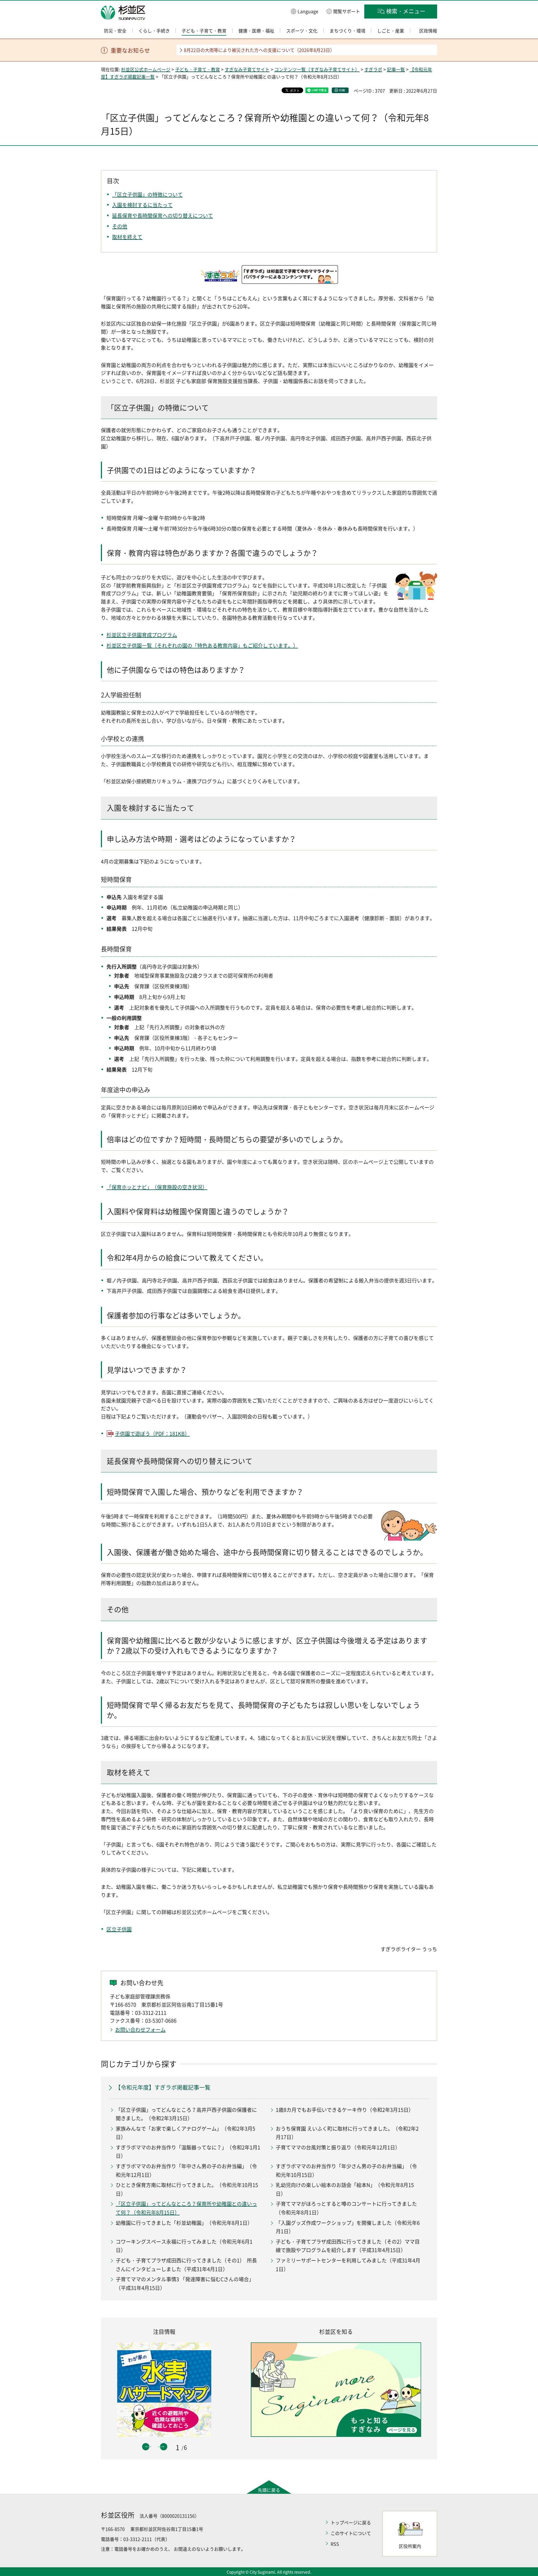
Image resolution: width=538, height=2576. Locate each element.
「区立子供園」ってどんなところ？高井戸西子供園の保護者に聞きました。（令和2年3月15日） (186, 2114)
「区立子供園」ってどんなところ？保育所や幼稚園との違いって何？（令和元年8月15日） (186, 2208)
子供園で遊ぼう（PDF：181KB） (152, 1434)
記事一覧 (396, 69)
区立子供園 (119, 1929)
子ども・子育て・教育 (198, 69)
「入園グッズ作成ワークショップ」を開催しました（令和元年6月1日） (348, 2227)
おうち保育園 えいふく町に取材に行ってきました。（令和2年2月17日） (347, 2133)
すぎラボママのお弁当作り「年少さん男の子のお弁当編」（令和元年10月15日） (346, 2170)
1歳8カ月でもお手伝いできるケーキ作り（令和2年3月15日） (345, 2110)
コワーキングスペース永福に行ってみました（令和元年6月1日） (184, 2246)
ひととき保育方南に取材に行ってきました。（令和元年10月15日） (187, 2189)
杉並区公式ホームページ (146, 69)
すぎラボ (373, 69)
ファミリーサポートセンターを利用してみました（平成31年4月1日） (348, 2265)
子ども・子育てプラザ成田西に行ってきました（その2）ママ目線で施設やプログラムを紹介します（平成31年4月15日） (348, 2246)
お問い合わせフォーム (140, 2030)
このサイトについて (351, 2533)
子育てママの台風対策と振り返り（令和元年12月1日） (338, 2147)
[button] (305, 11)
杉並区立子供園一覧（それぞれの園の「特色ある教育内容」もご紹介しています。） (202, 645)
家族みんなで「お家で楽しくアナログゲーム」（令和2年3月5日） (185, 2133)
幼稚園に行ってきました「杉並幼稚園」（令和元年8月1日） (184, 2223)
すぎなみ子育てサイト (247, 69)
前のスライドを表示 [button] (146, 2447)
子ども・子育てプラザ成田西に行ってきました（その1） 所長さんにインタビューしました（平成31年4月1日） (186, 2265)
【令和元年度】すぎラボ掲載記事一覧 (163, 2087)
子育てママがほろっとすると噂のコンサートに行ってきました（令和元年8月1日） (346, 2208)
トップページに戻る (351, 2522)
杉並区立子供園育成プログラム (142, 635)
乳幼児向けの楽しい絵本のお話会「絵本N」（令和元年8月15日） (345, 2189)
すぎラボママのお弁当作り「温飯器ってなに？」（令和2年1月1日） (188, 2152)
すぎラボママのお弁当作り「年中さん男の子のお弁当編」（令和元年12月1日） (186, 2170)
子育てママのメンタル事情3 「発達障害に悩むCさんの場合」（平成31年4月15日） (185, 2283)
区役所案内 (410, 2546)
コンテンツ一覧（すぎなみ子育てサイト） (317, 69)
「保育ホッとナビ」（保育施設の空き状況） (157, 1187)
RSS (335, 2544)
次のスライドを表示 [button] (164, 2447)
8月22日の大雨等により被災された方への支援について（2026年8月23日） (259, 50)
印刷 (342, 90)
